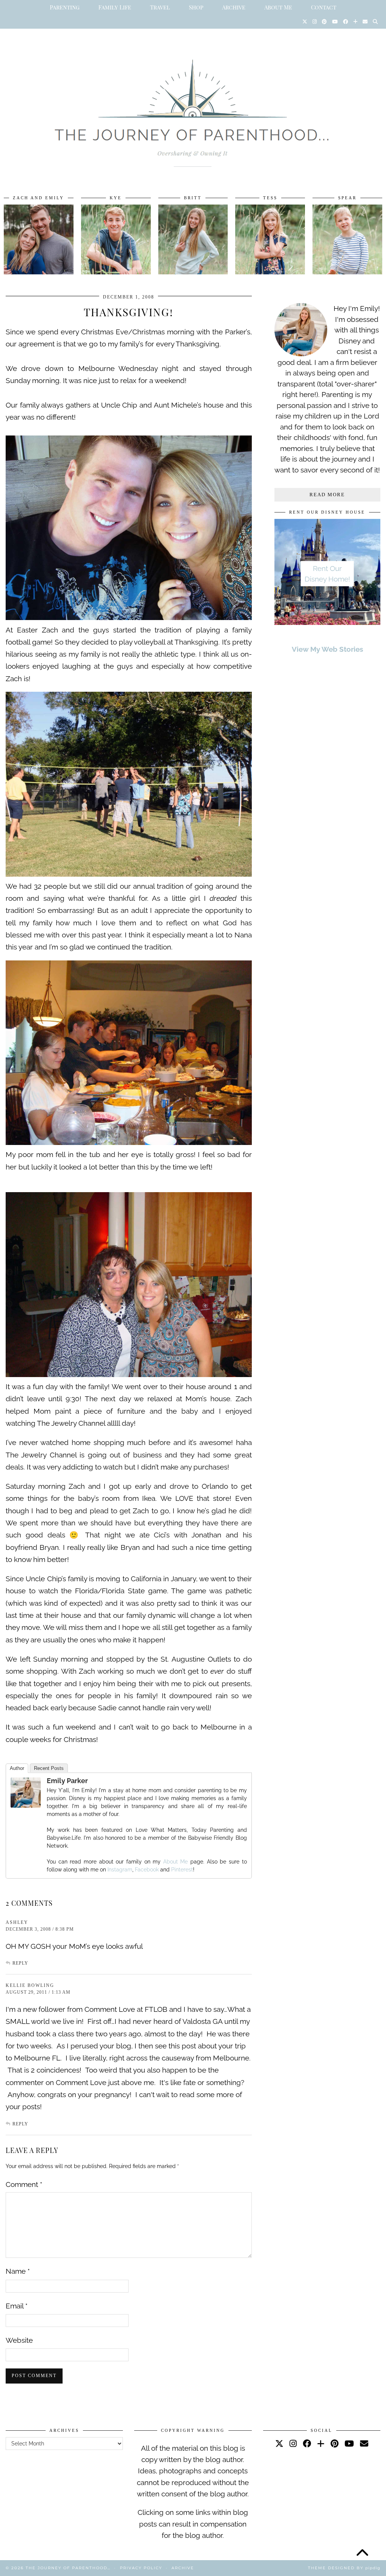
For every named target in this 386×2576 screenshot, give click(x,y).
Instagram (120, 1870)
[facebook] (307, 2444)
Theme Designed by (344, 2568)
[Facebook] (345, 22)
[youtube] (349, 2444)
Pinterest (182, 1870)
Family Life (115, 7)
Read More (327, 495)
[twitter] (279, 2444)
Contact (324, 7)
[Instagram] (315, 22)
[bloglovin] (321, 2444)
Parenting (65, 7)
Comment (24, 2184)
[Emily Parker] (26, 1805)
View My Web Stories (327, 649)
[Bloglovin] (355, 22)
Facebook (147, 1870)
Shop (196, 7)
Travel (160, 7)
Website (19, 2340)
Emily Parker (67, 1781)
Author (17, 1768)
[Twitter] (305, 22)
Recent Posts (49, 1768)
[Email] (365, 22)
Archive (234, 7)
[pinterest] (335, 2444)
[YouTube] (335, 22)
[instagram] (293, 2444)
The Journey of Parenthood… (68, 2568)
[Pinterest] (324, 22)
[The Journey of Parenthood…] (193, 105)
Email (17, 2306)
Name (18, 2271)
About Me (278, 7)
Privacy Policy (141, 2568)
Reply (20, 1963)
